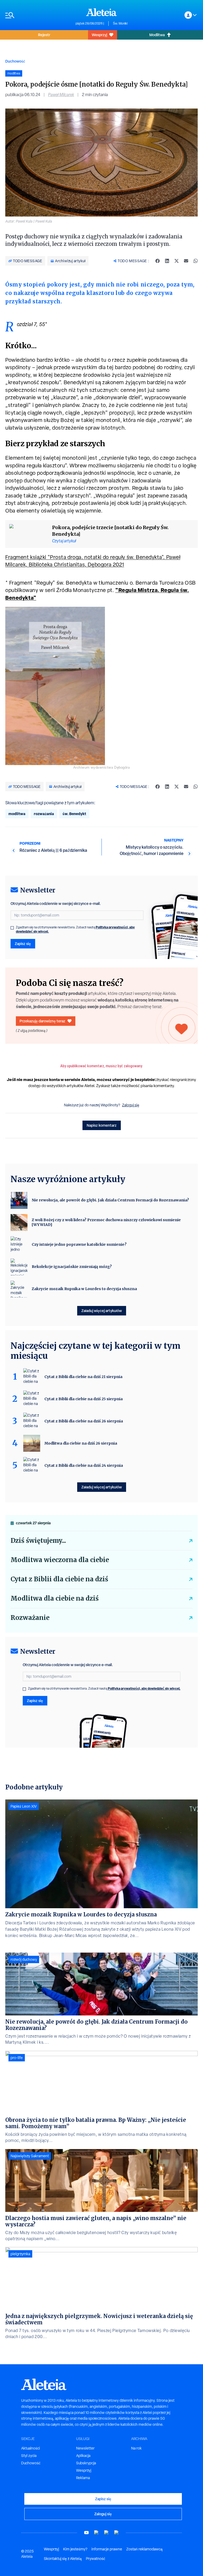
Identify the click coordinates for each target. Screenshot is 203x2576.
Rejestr (44, 35)
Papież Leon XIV (24, 1806)
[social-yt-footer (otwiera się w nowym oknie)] (86, 2533)
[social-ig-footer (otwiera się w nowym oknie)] (117, 2533)
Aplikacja (83, 2456)
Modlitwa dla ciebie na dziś (55, 1598)
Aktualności (31, 2448)
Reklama (83, 2478)
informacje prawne (107, 2549)
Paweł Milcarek (61, 95)
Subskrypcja (86, 2463)
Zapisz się (23, 944)
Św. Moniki (120, 23)
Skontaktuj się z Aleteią (63, 2559)
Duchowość (15, 61)
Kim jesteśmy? (75, 2549)
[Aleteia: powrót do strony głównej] (101, 12)
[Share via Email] (186, 261)
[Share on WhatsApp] (196, 261)
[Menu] (38, 15)
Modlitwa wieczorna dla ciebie (60, 1560)
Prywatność (96, 2559)
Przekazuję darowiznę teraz (42, 1021)
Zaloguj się (131, 1105)
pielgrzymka (20, 2254)
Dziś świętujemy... (38, 1541)
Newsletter (85, 2448)
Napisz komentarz (102, 1125)
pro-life (17, 2058)
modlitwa (17, 814)
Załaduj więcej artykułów (102, 1311)
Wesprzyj (99, 35)
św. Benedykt (74, 814)
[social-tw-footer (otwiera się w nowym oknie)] (107, 2533)
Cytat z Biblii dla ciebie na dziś (59, 1579)
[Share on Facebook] (158, 261)
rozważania (44, 814)
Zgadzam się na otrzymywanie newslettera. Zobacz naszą (75, 929)
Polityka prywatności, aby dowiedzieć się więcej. (144, 1688)
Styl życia (29, 2456)
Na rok (136, 2448)
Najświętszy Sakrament (30, 2156)
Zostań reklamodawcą (144, 2549)
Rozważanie (30, 1618)
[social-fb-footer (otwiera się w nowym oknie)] (96, 2533)
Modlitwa (157, 35)
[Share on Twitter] (177, 261)
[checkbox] (12, 928)
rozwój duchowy (24, 1959)
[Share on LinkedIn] (167, 261)
